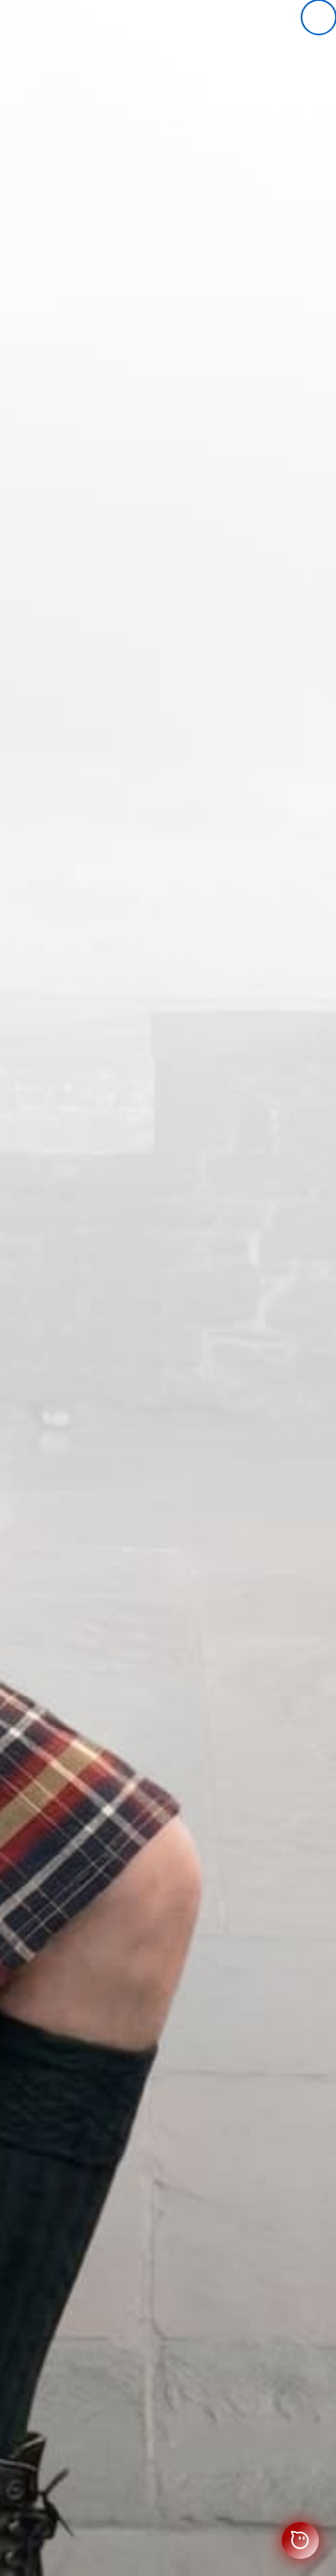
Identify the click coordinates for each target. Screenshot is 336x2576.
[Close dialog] (319, 17)
